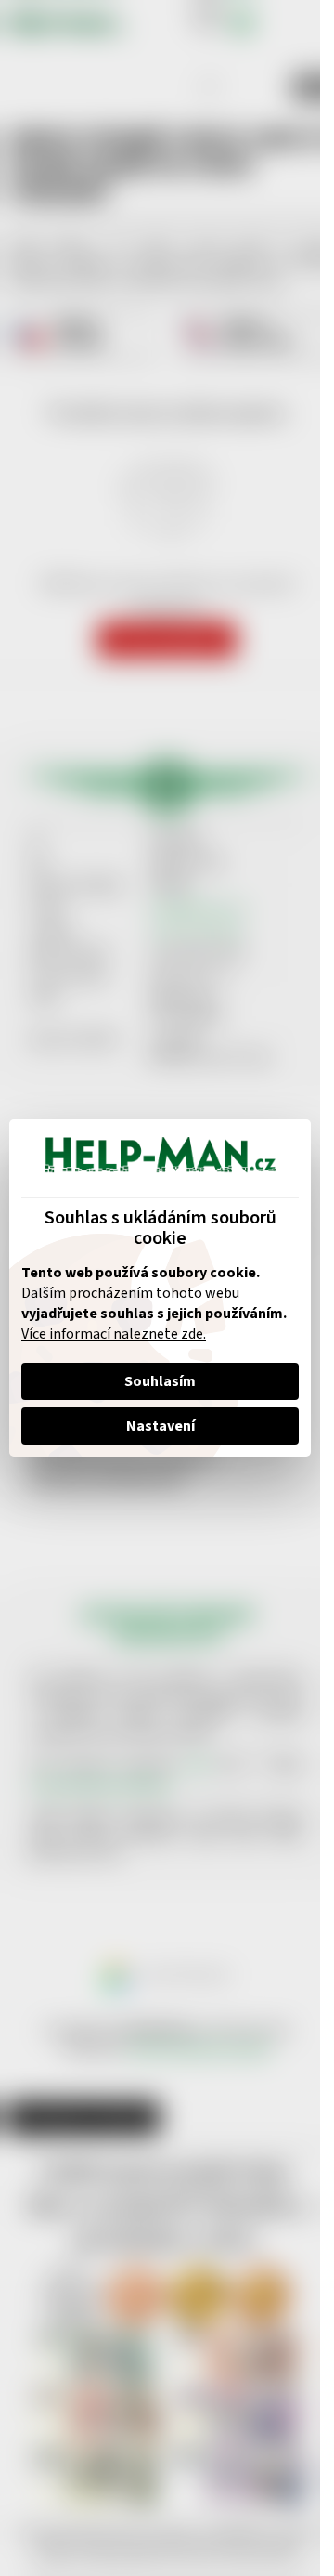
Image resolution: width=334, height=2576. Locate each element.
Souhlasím (160, 1381)
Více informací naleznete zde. (114, 1334)
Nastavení (161, 1426)
